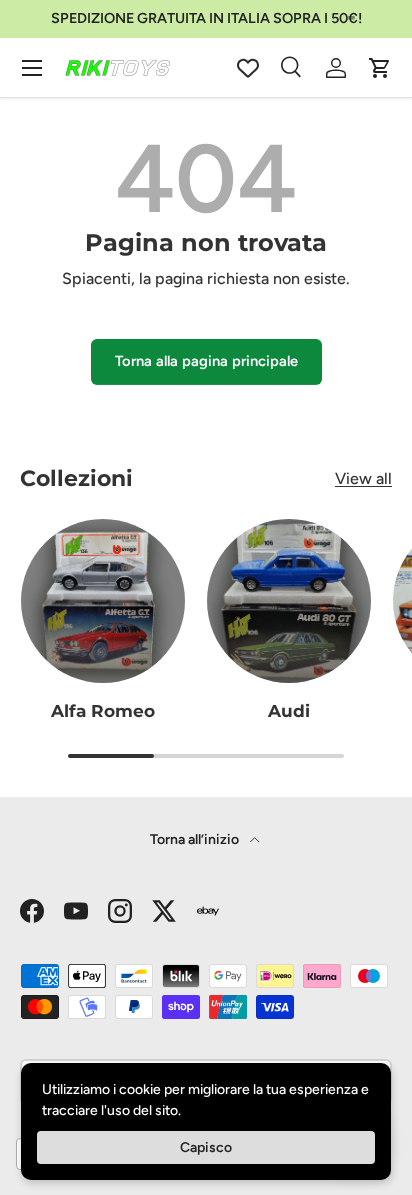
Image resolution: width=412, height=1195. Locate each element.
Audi (289, 711)
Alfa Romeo (103, 711)
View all (363, 478)
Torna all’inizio (196, 839)
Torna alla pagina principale (206, 361)
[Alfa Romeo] (103, 601)
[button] (380, 68)
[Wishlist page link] (248, 68)
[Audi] (289, 601)
